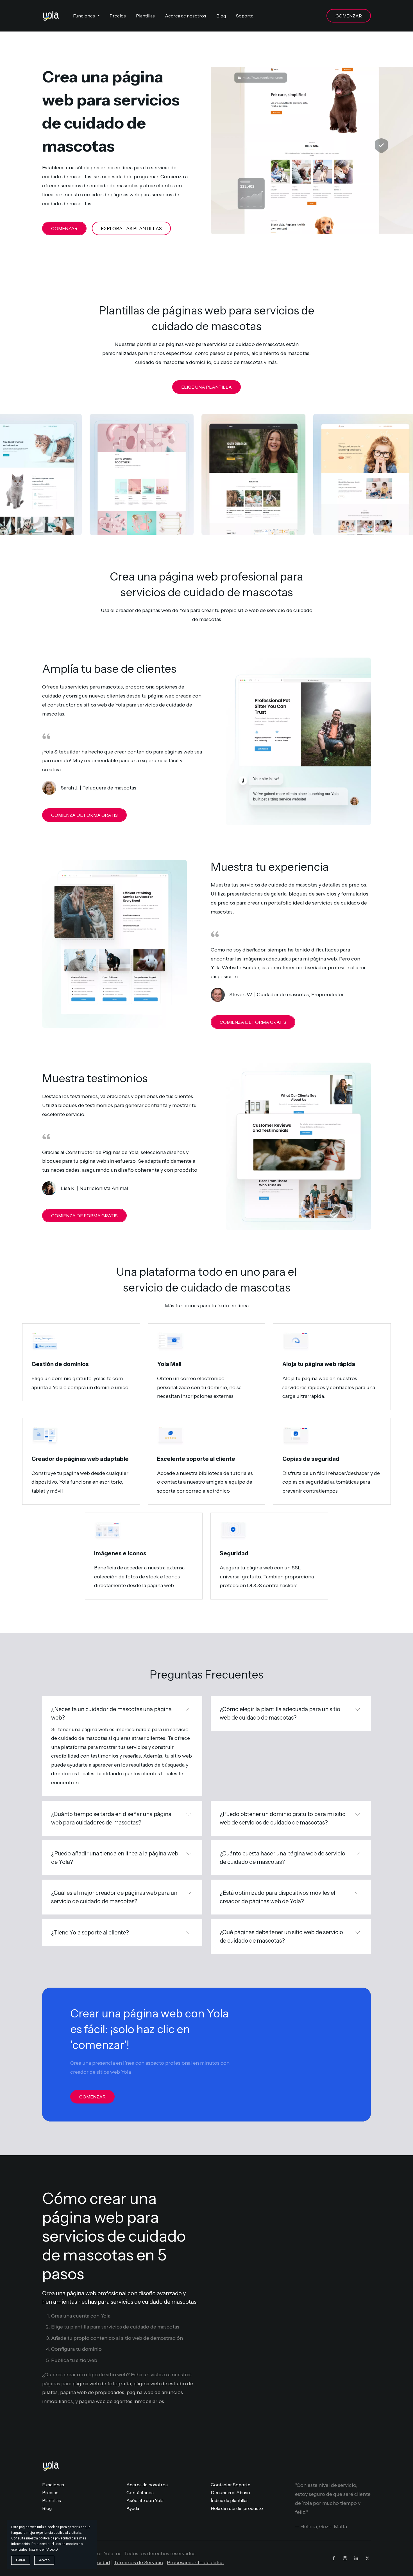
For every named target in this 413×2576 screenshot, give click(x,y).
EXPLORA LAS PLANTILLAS (131, 228)
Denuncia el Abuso (230, 2492)
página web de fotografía (102, 2384)
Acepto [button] (44, 2560)
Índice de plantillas (230, 2500)
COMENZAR (349, 16)
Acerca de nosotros (147, 2485)
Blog (47, 2508)
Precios (50, 2492)
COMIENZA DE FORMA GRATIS (84, 815)
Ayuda (133, 2508)
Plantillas (52, 2500)
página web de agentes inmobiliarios (122, 2401)
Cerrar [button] (21, 2560)
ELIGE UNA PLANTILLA (206, 387)
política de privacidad (55, 2538)
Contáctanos (140, 2492)
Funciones (53, 2485)
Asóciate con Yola (145, 2500)
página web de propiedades (92, 2392)
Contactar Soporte (231, 2485)
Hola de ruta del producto (237, 2508)
